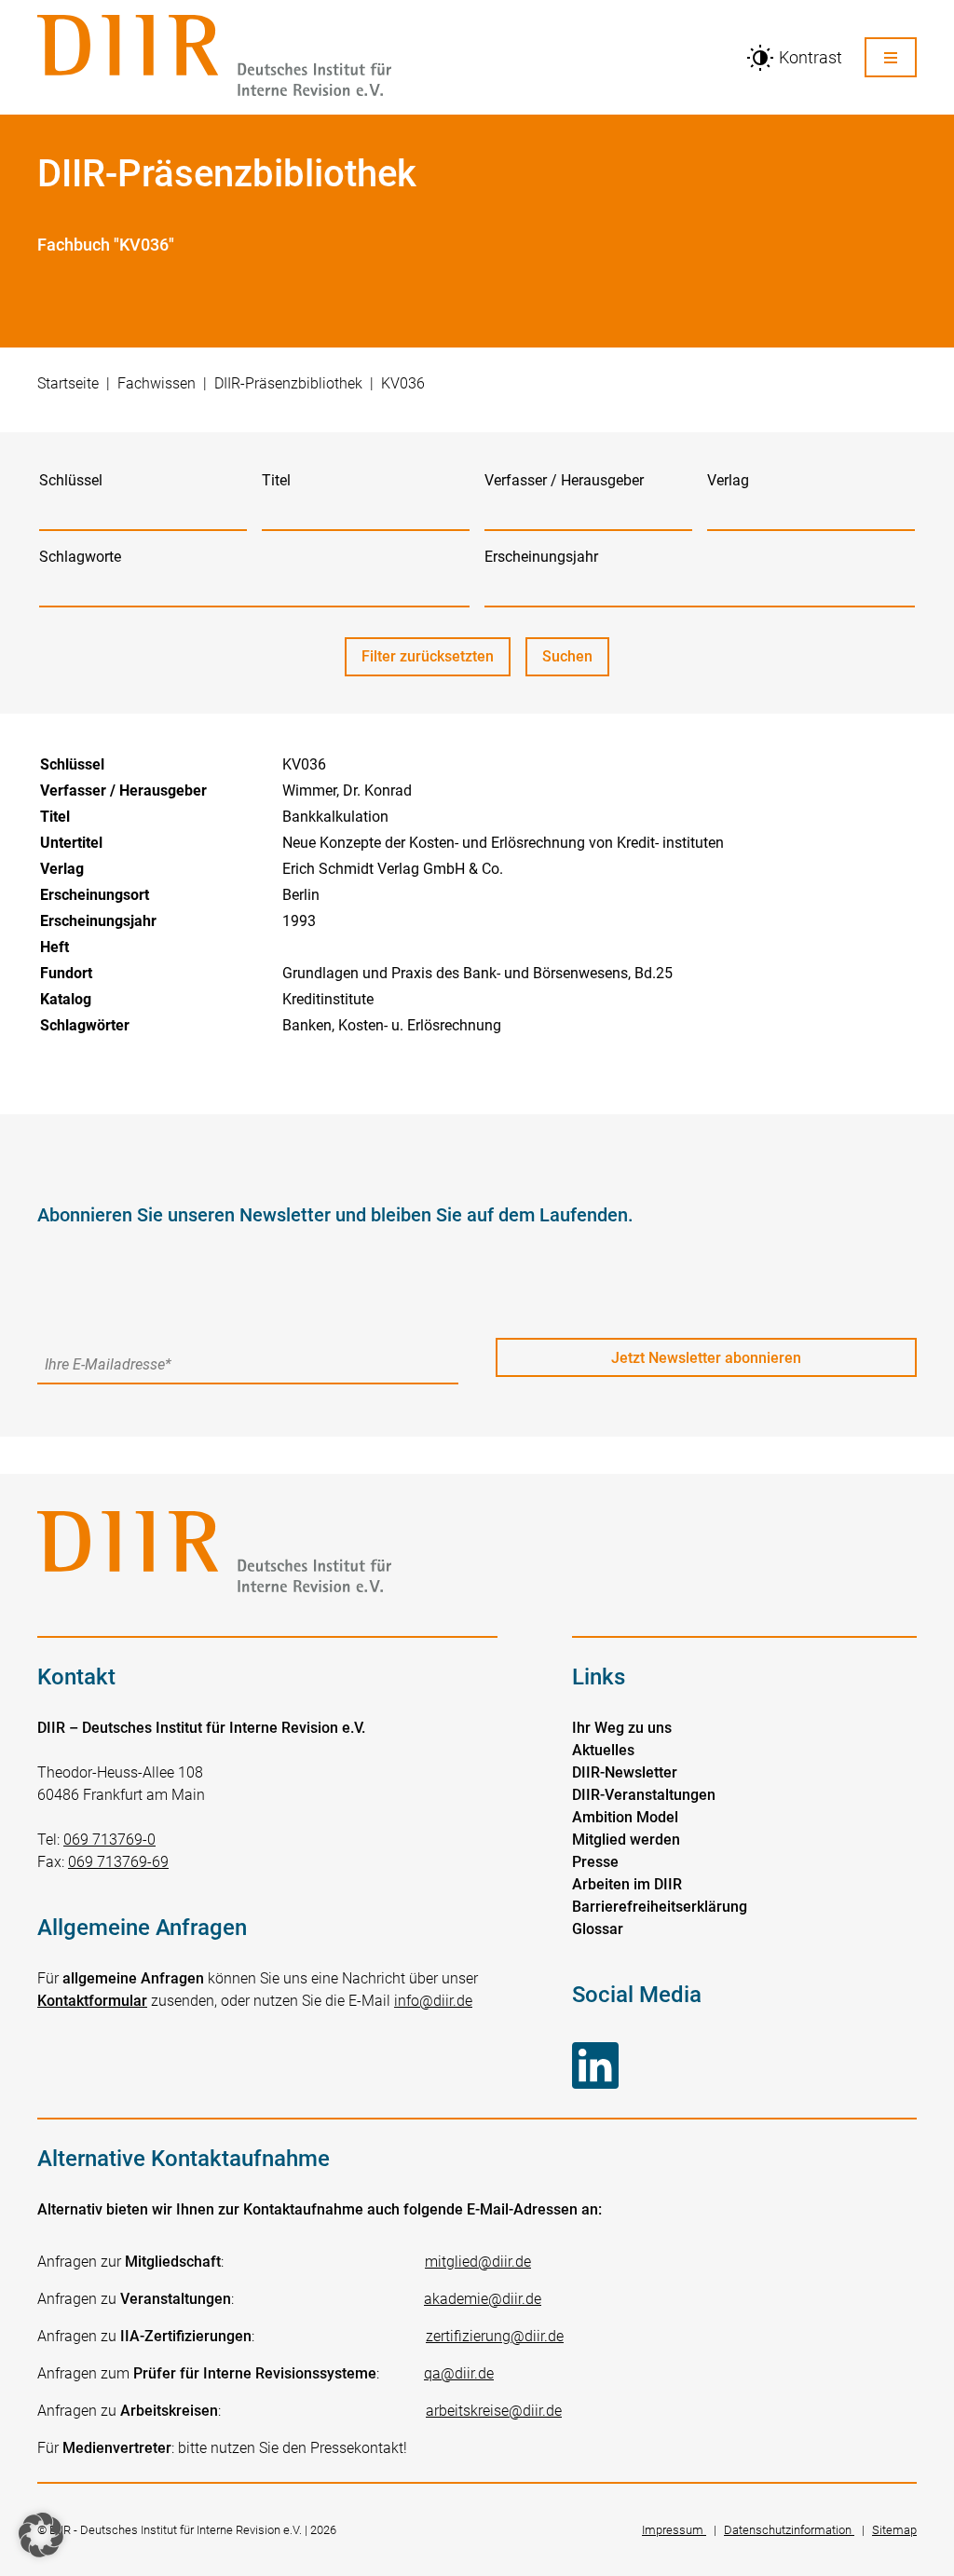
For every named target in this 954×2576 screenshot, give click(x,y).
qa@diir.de (459, 2373)
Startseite (68, 383)
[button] (41, 2535)
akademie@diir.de (483, 2299)
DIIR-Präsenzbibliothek (288, 383)
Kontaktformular (92, 2001)
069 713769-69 (118, 1862)
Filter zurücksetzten (428, 656)
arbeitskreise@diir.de (494, 2411)
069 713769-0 (109, 1840)
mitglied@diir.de (478, 2262)
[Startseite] (380, 57)
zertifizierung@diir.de (495, 2336)
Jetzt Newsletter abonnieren (706, 1358)
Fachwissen (157, 383)
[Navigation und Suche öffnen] (891, 57)
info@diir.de (433, 2001)
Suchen (576, 662)
